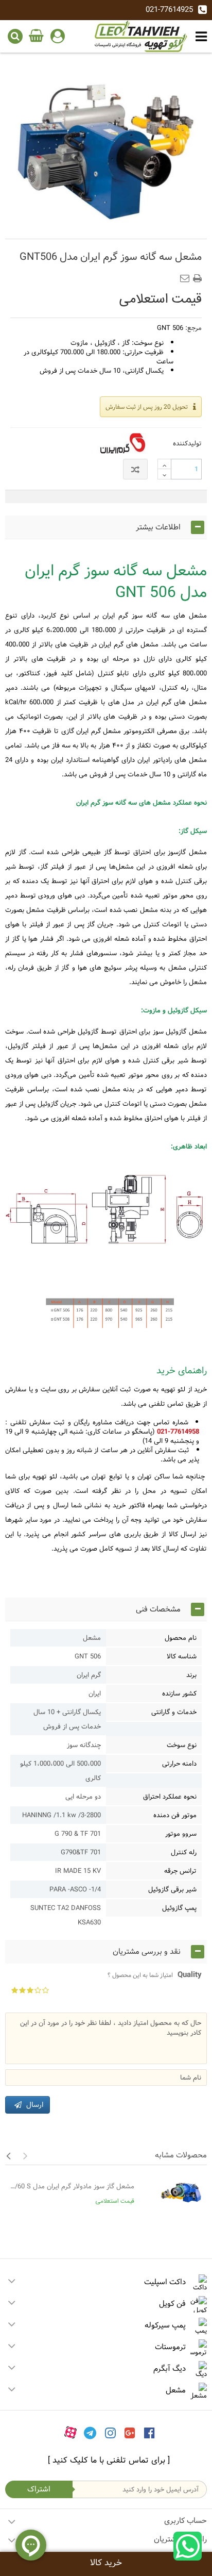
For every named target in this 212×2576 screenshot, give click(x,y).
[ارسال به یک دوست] (187, 275)
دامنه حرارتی (179, 1764)
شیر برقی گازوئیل (172, 1889)
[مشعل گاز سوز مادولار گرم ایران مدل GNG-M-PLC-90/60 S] (173, 2196)
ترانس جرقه (180, 1871)
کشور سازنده (179, 1693)
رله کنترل (184, 1852)
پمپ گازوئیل (179, 1908)
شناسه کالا (182, 1656)
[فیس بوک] (149, 2432)
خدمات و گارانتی (174, 1712)
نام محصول (181, 1638)
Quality (155, 1975)
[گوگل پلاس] (130, 2432)
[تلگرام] (90, 2432)
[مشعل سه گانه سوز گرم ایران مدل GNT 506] (106, 147)
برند (191, 1675)
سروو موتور (181, 1834)
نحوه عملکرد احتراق (170, 1797)
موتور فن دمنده (175, 1815)
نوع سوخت (182, 1745)
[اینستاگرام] (110, 2432)
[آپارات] (70, 2432)
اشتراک (39, 2489)
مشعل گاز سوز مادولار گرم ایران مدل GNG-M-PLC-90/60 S (72, 2186)
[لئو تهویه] (141, 36)
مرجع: (193, 328)
